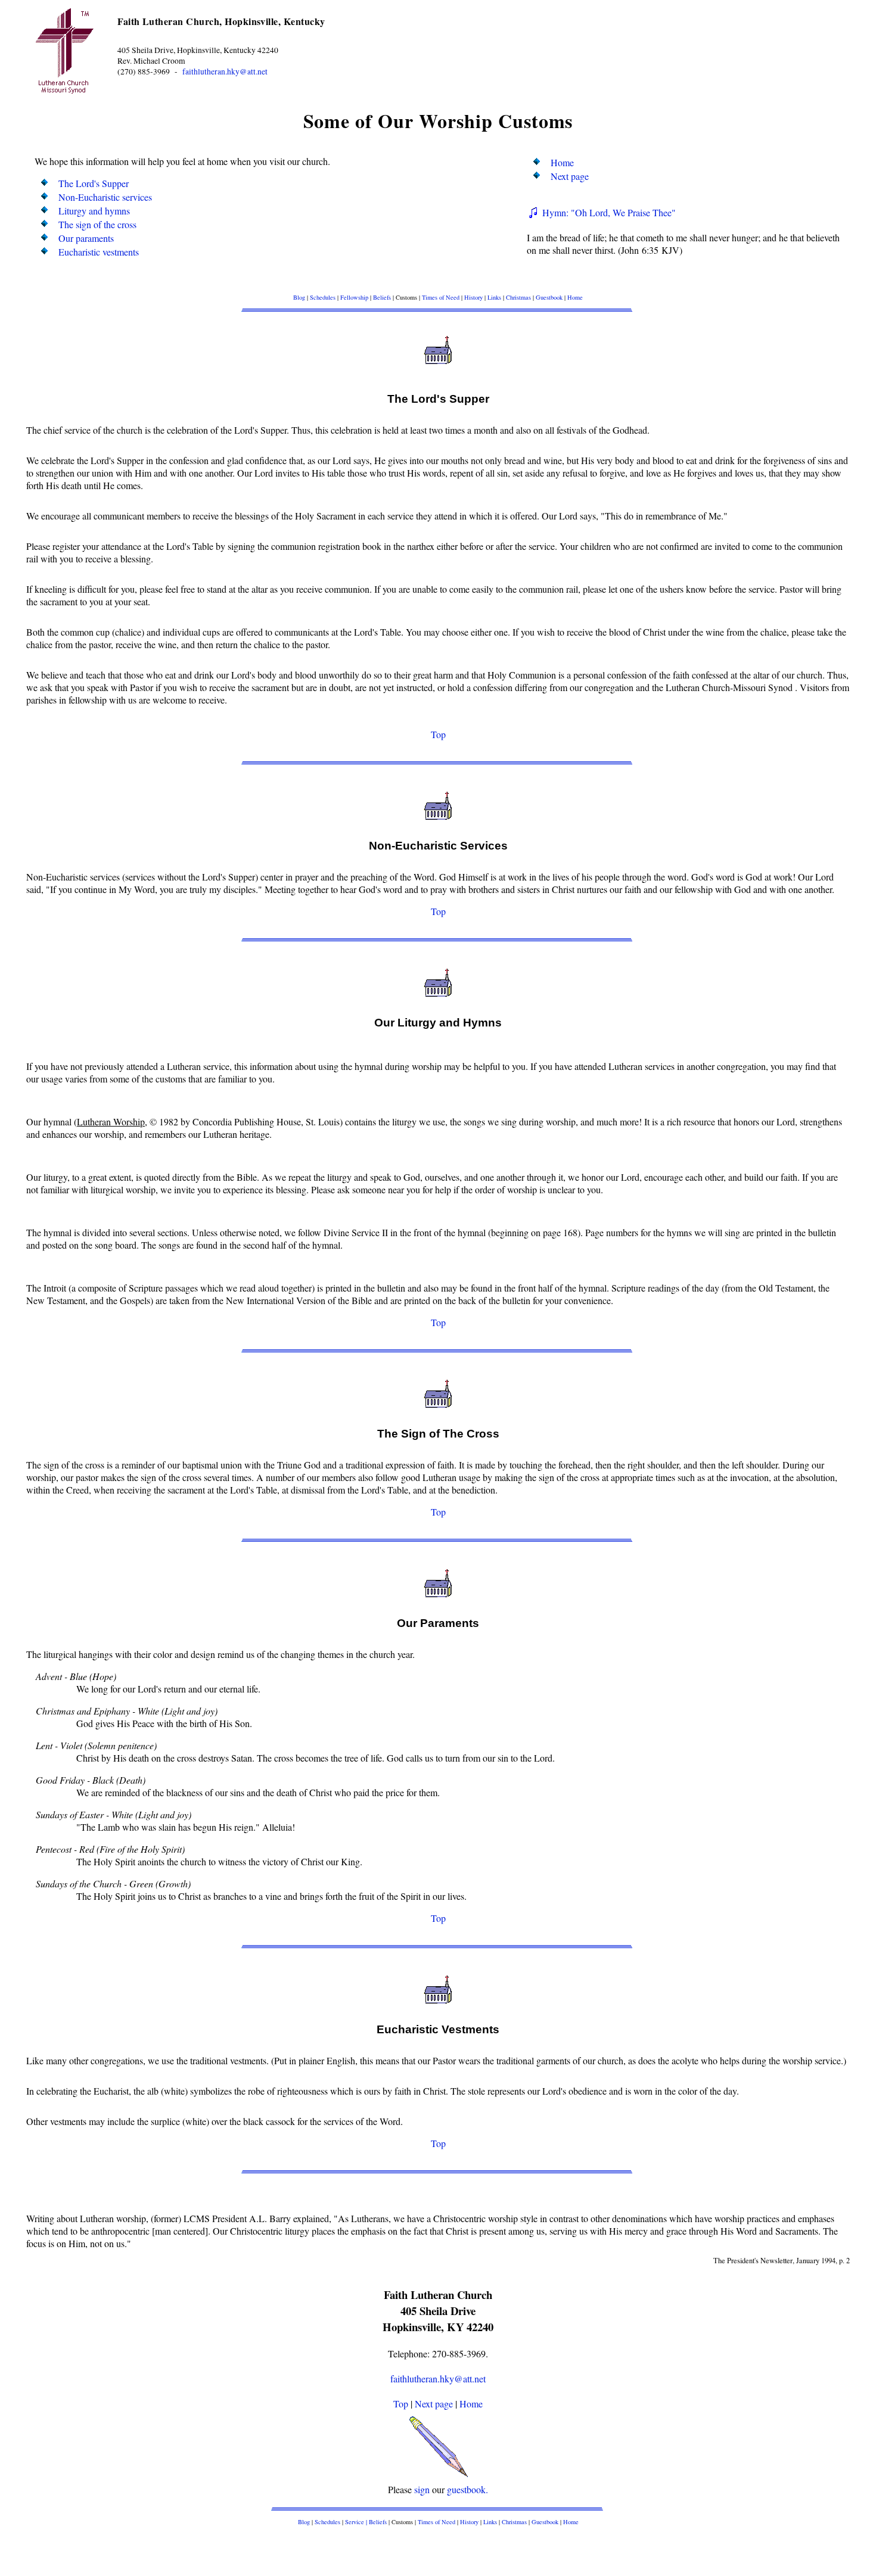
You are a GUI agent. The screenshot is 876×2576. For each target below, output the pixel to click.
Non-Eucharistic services (105, 197)
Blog (299, 297)
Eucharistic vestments (99, 252)
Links (494, 297)
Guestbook (549, 297)
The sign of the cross (97, 224)
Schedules (323, 297)
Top (438, 734)
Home (562, 162)
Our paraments (86, 238)
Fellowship (354, 297)
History (473, 297)
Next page (570, 176)
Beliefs (382, 297)
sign (422, 2489)
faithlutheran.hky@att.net (225, 71)
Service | (357, 2522)
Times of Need (441, 297)
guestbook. (467, 2489)
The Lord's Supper (94, 183)
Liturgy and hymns (94, 211)
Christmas (518, 297)
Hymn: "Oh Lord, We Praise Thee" (608, 212)
